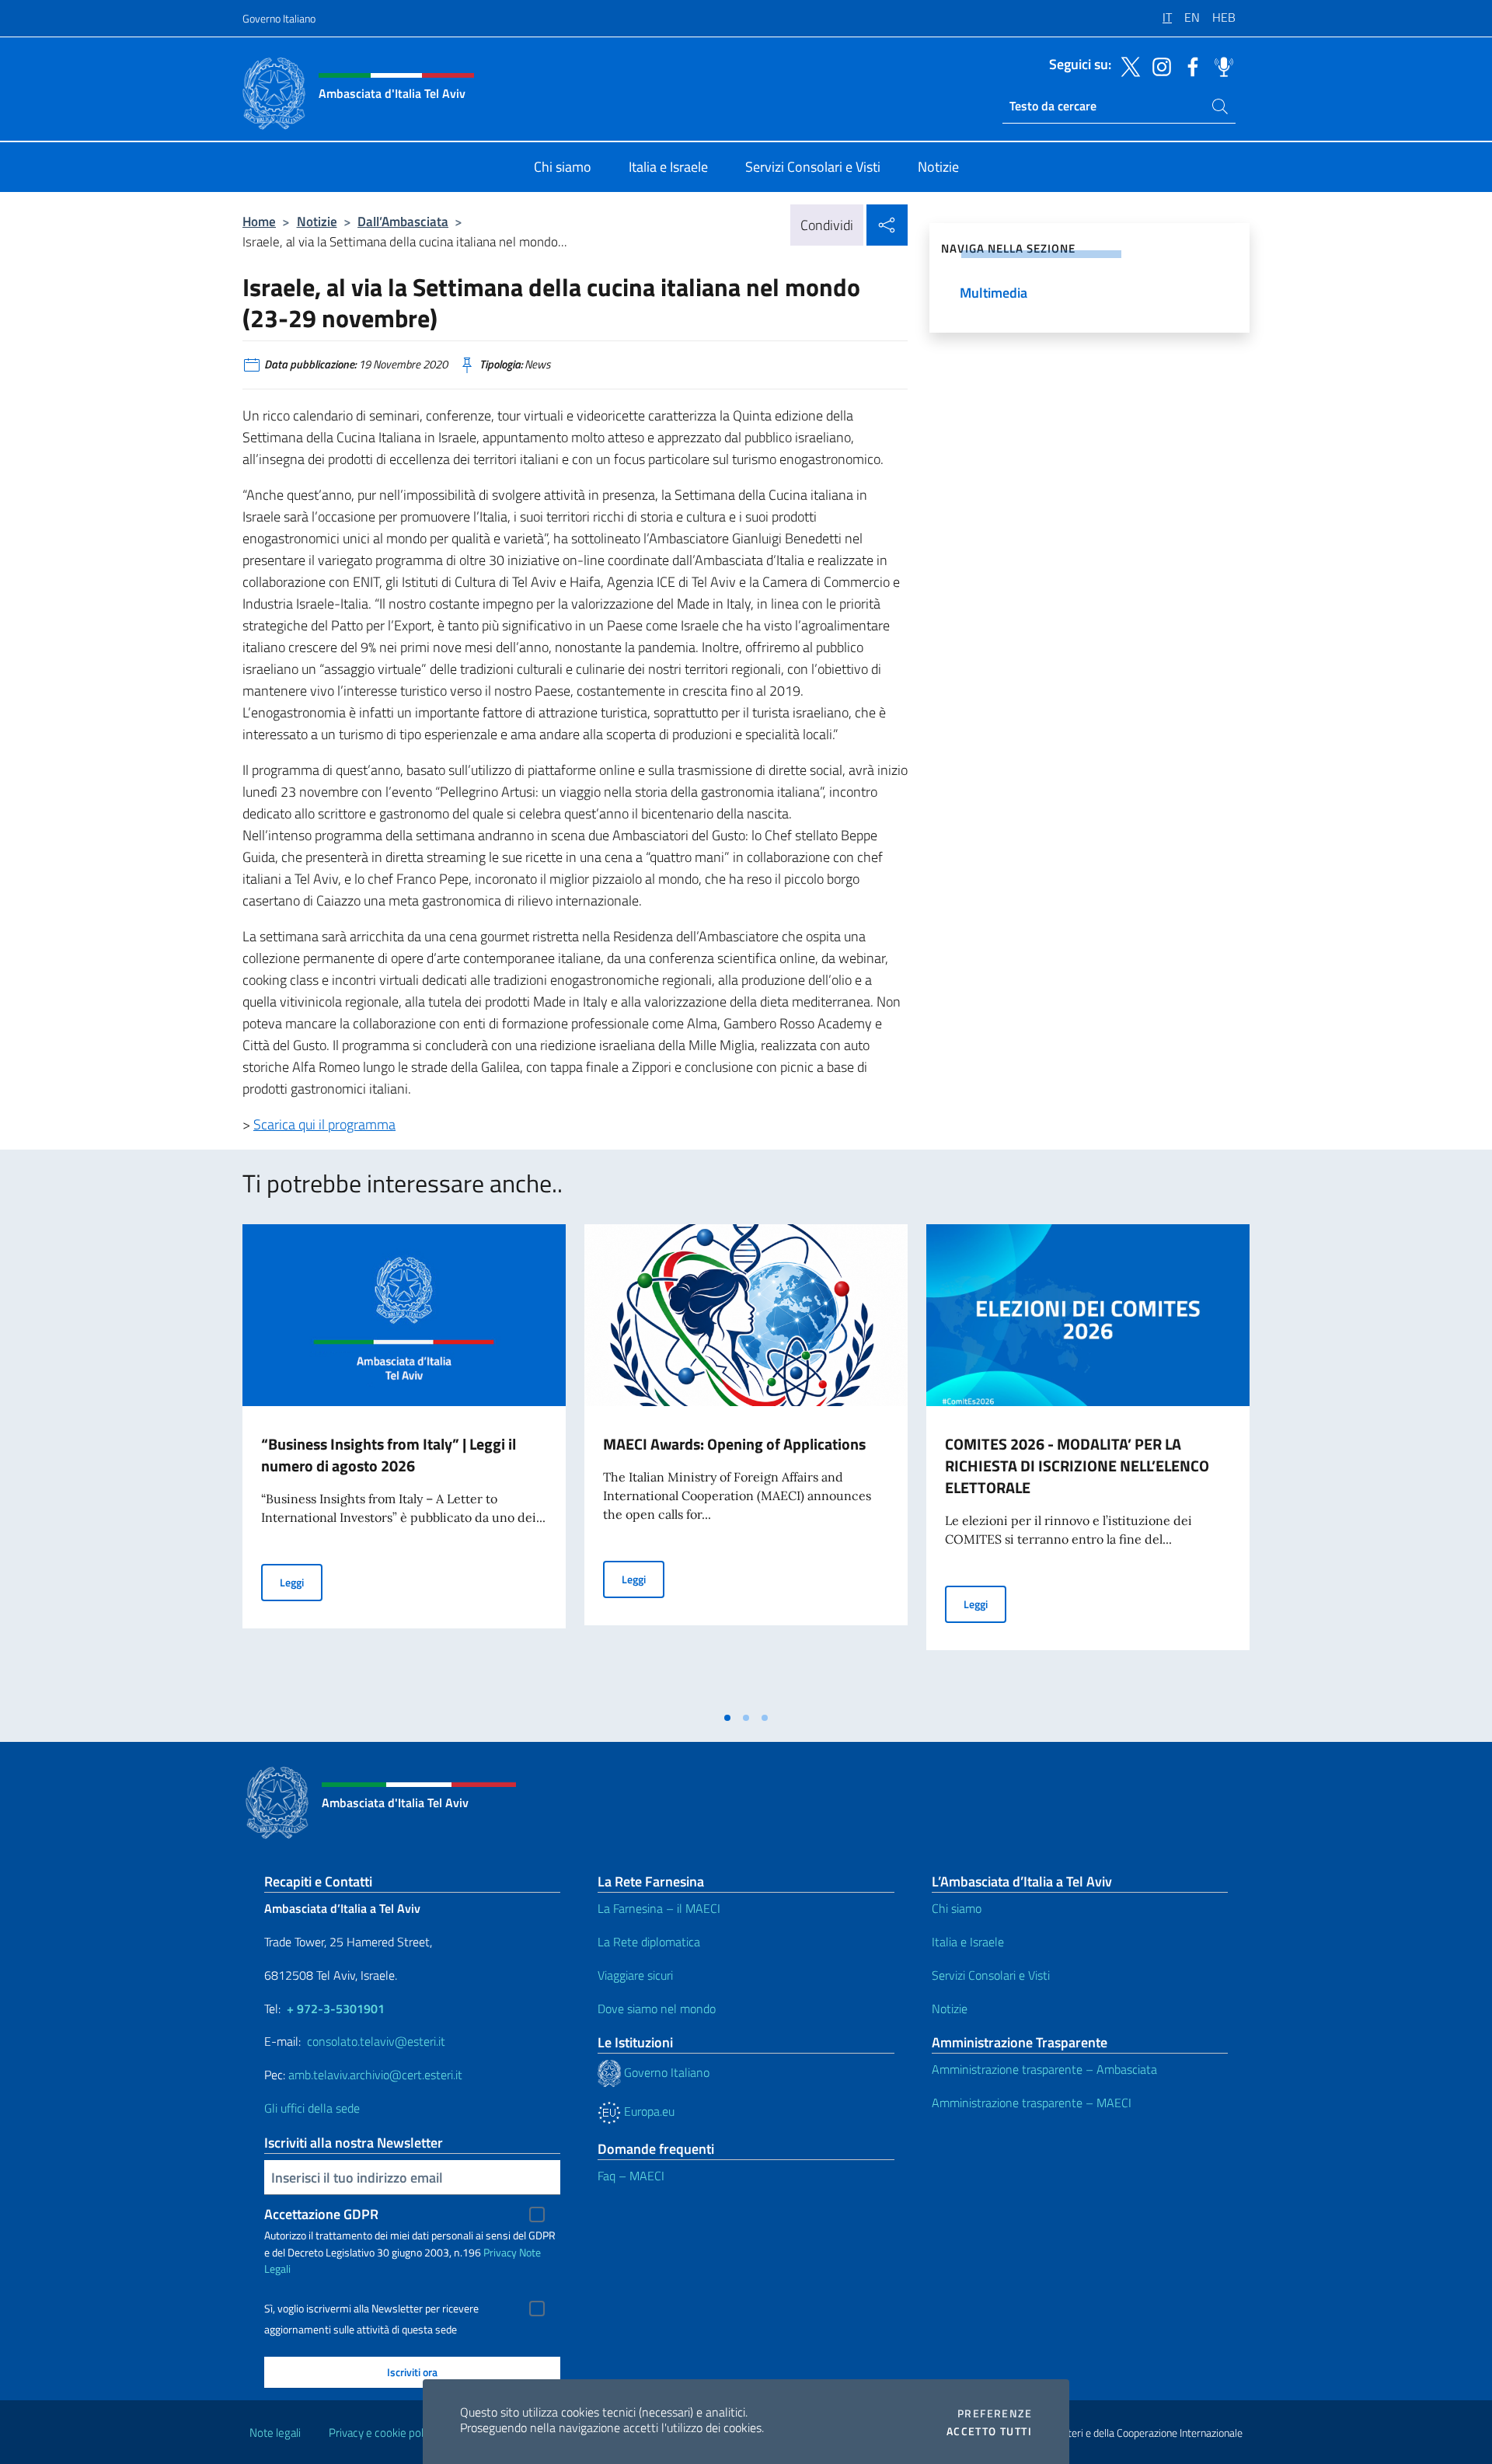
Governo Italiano (279, 18)
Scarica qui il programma (324, 1124)
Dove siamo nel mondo (657, 2009)
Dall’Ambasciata (403, 221)
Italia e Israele (968, 1942)
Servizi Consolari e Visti (991, 1975)
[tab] (727, 1718)
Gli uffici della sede (312, 2108)
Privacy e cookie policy (383, 2433)
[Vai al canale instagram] (1158, 65)
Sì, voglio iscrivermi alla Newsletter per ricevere (371, 2309)
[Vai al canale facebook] (1189, 65)
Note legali (275, 2433)
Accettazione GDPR (321, 2214)
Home (259, 221)
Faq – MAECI (631, 2176)
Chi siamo (957, 1908)
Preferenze (995, 2413)
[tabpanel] (404, 1464)
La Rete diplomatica (649, 1942)
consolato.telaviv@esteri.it (376, 2041)
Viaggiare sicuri (635, 1975)
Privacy (500, 2252)
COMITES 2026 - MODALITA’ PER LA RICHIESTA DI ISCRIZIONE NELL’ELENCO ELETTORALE (1077, 1466)
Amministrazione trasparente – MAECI (1032, 2103)
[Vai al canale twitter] (1127, 65)
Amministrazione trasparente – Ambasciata (1044, 2069)
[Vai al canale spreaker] (1220, 65)
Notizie (317, 221)
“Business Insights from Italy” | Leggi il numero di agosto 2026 (389, 1455)
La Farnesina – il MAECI (659, 1908)
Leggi (301, 1582)
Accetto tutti (989, 2431)
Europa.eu (648, 2111)
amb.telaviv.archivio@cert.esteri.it (375, 2075)
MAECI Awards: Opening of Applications (734, 1444)
